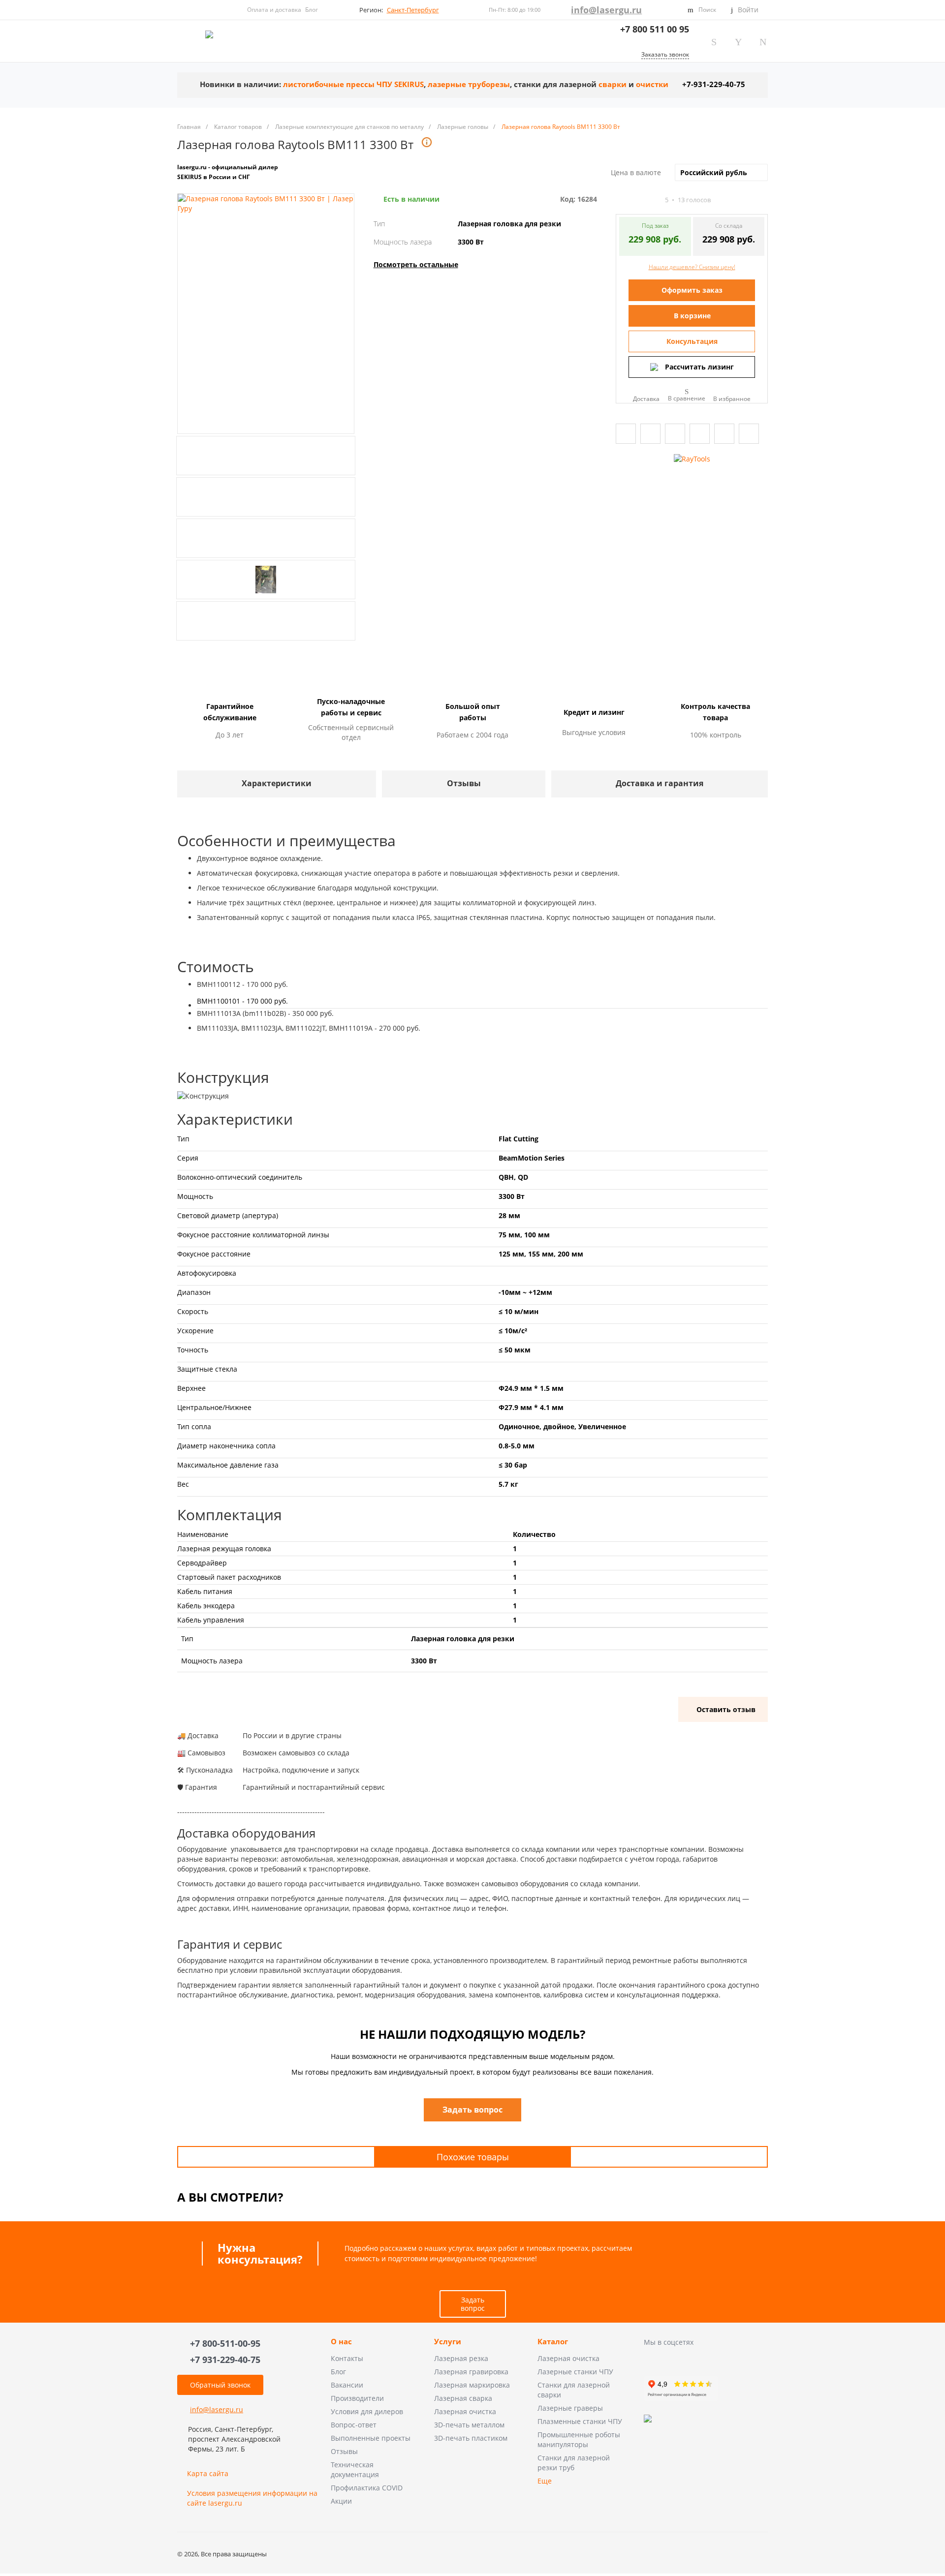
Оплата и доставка (274, 10)
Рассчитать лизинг (699, 367)
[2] (629, 200)
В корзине (692, 316)
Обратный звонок (220, 2385)
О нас (341, 2342)
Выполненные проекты (371, 2438)
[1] (620, 200)
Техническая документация (355, 2469)
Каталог (553, 2342)
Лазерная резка (461, 2358)
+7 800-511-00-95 (225, 2343)
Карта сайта (208, 2473)
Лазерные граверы (570, 2408)
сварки (613, 84)
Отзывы (344, 2451)
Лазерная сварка (463, 2398)
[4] (647, 200)
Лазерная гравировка (471, 2372)
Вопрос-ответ (354, 2425)
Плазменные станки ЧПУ (580, 2421)
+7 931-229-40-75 (225, 2360)
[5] (656, 200)
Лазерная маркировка (472, 2385)
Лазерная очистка (465, 2411)
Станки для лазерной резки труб (574, 2463)
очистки (652, 84)
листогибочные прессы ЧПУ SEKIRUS (353, 84)
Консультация (692, 341)
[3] (638, 200)
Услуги (448, 2342)
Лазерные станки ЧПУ (575, 2372)
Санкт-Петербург (413, 10)
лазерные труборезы (469, 84)
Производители (357, 2398)
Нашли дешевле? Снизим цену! (692, 267)
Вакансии (347, 2385)
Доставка (646, 398)
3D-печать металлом (469, 2425)
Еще (545, 2481)
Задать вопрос (473, 2304)
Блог (312, 10)
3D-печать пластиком (471, 2438)
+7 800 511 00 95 (655, 29)
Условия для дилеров (367, 2411)
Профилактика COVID (367, 2488)
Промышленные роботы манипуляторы (579, 2439)
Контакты (347, 2358)
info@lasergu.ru (606, 10)
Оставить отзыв (726, 1709)
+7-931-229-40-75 (714, 84)
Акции (341, 2501)
